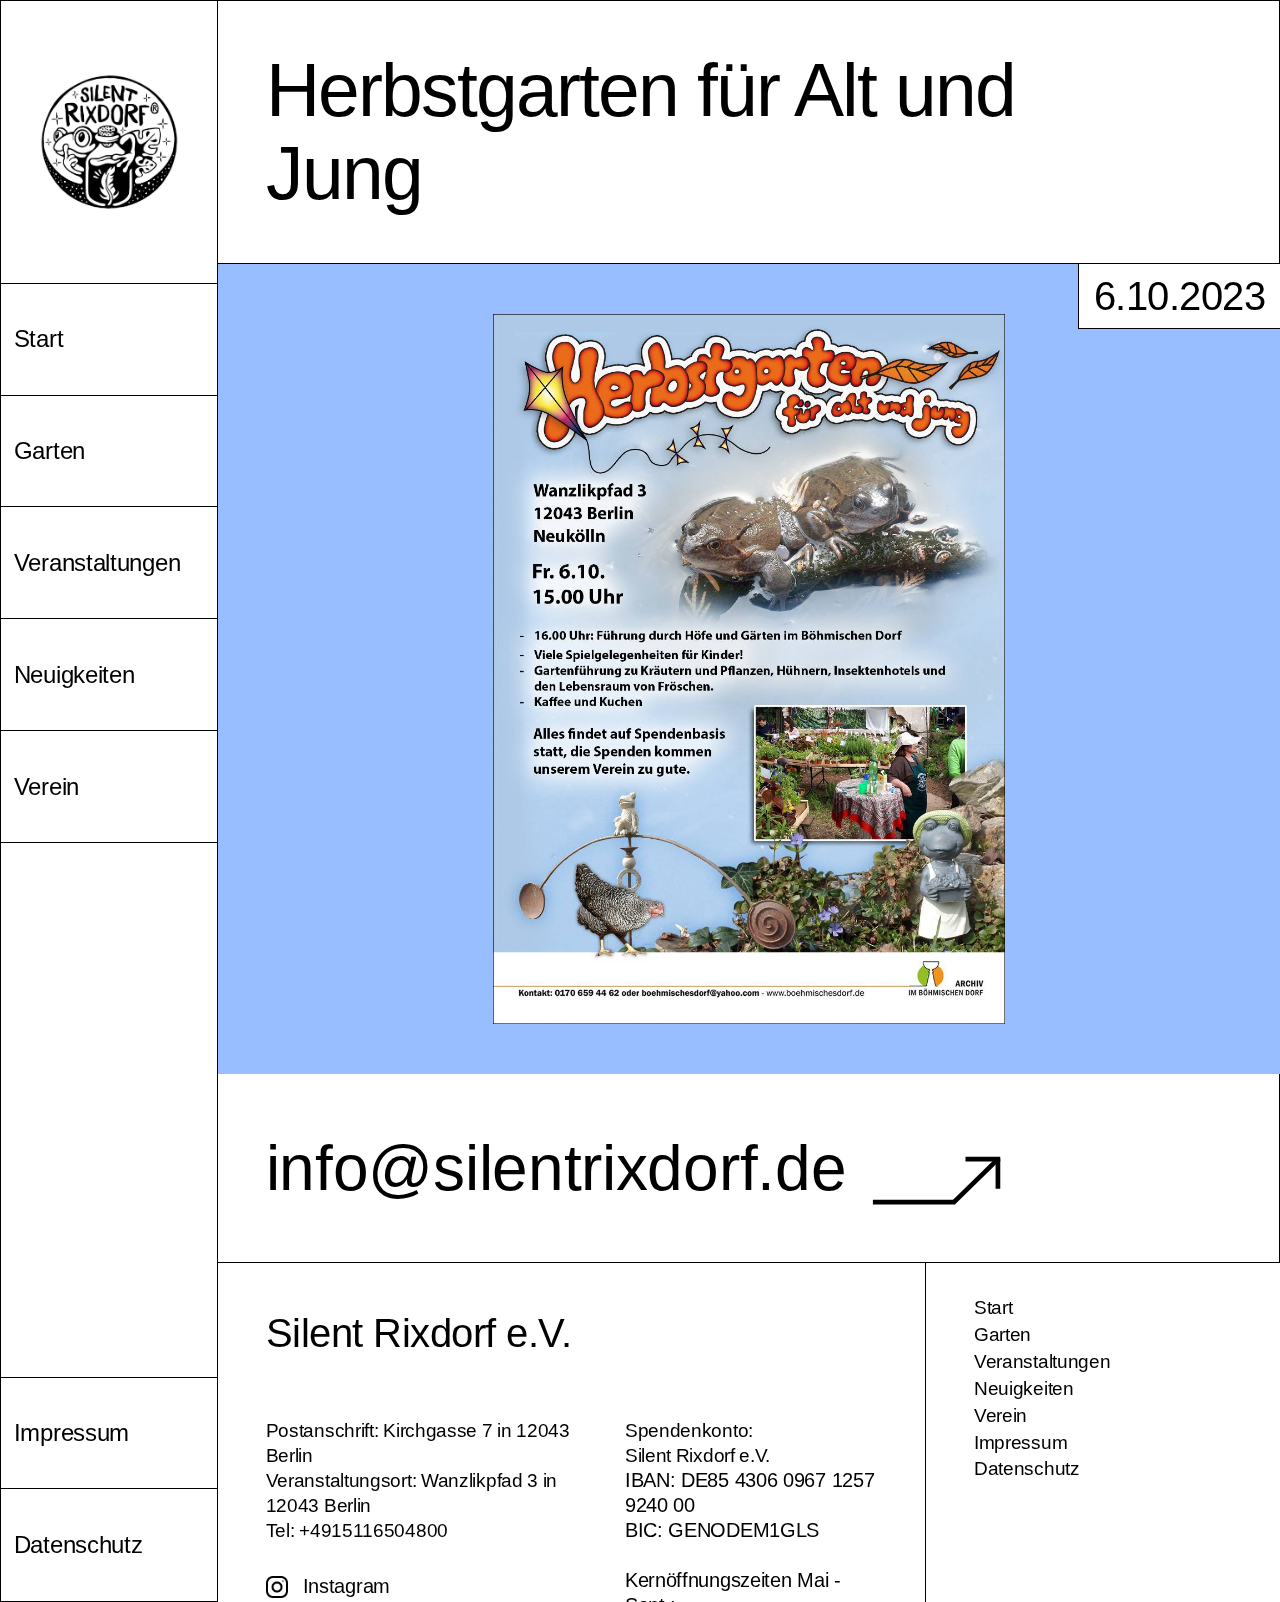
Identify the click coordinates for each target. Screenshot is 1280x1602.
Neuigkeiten (1024, 1388)
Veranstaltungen (1042, 1361)
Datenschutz (1027, 1468)
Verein (1000, 1415)
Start (993, 1307)
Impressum (1020, 1442)
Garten (1002, 1334)
